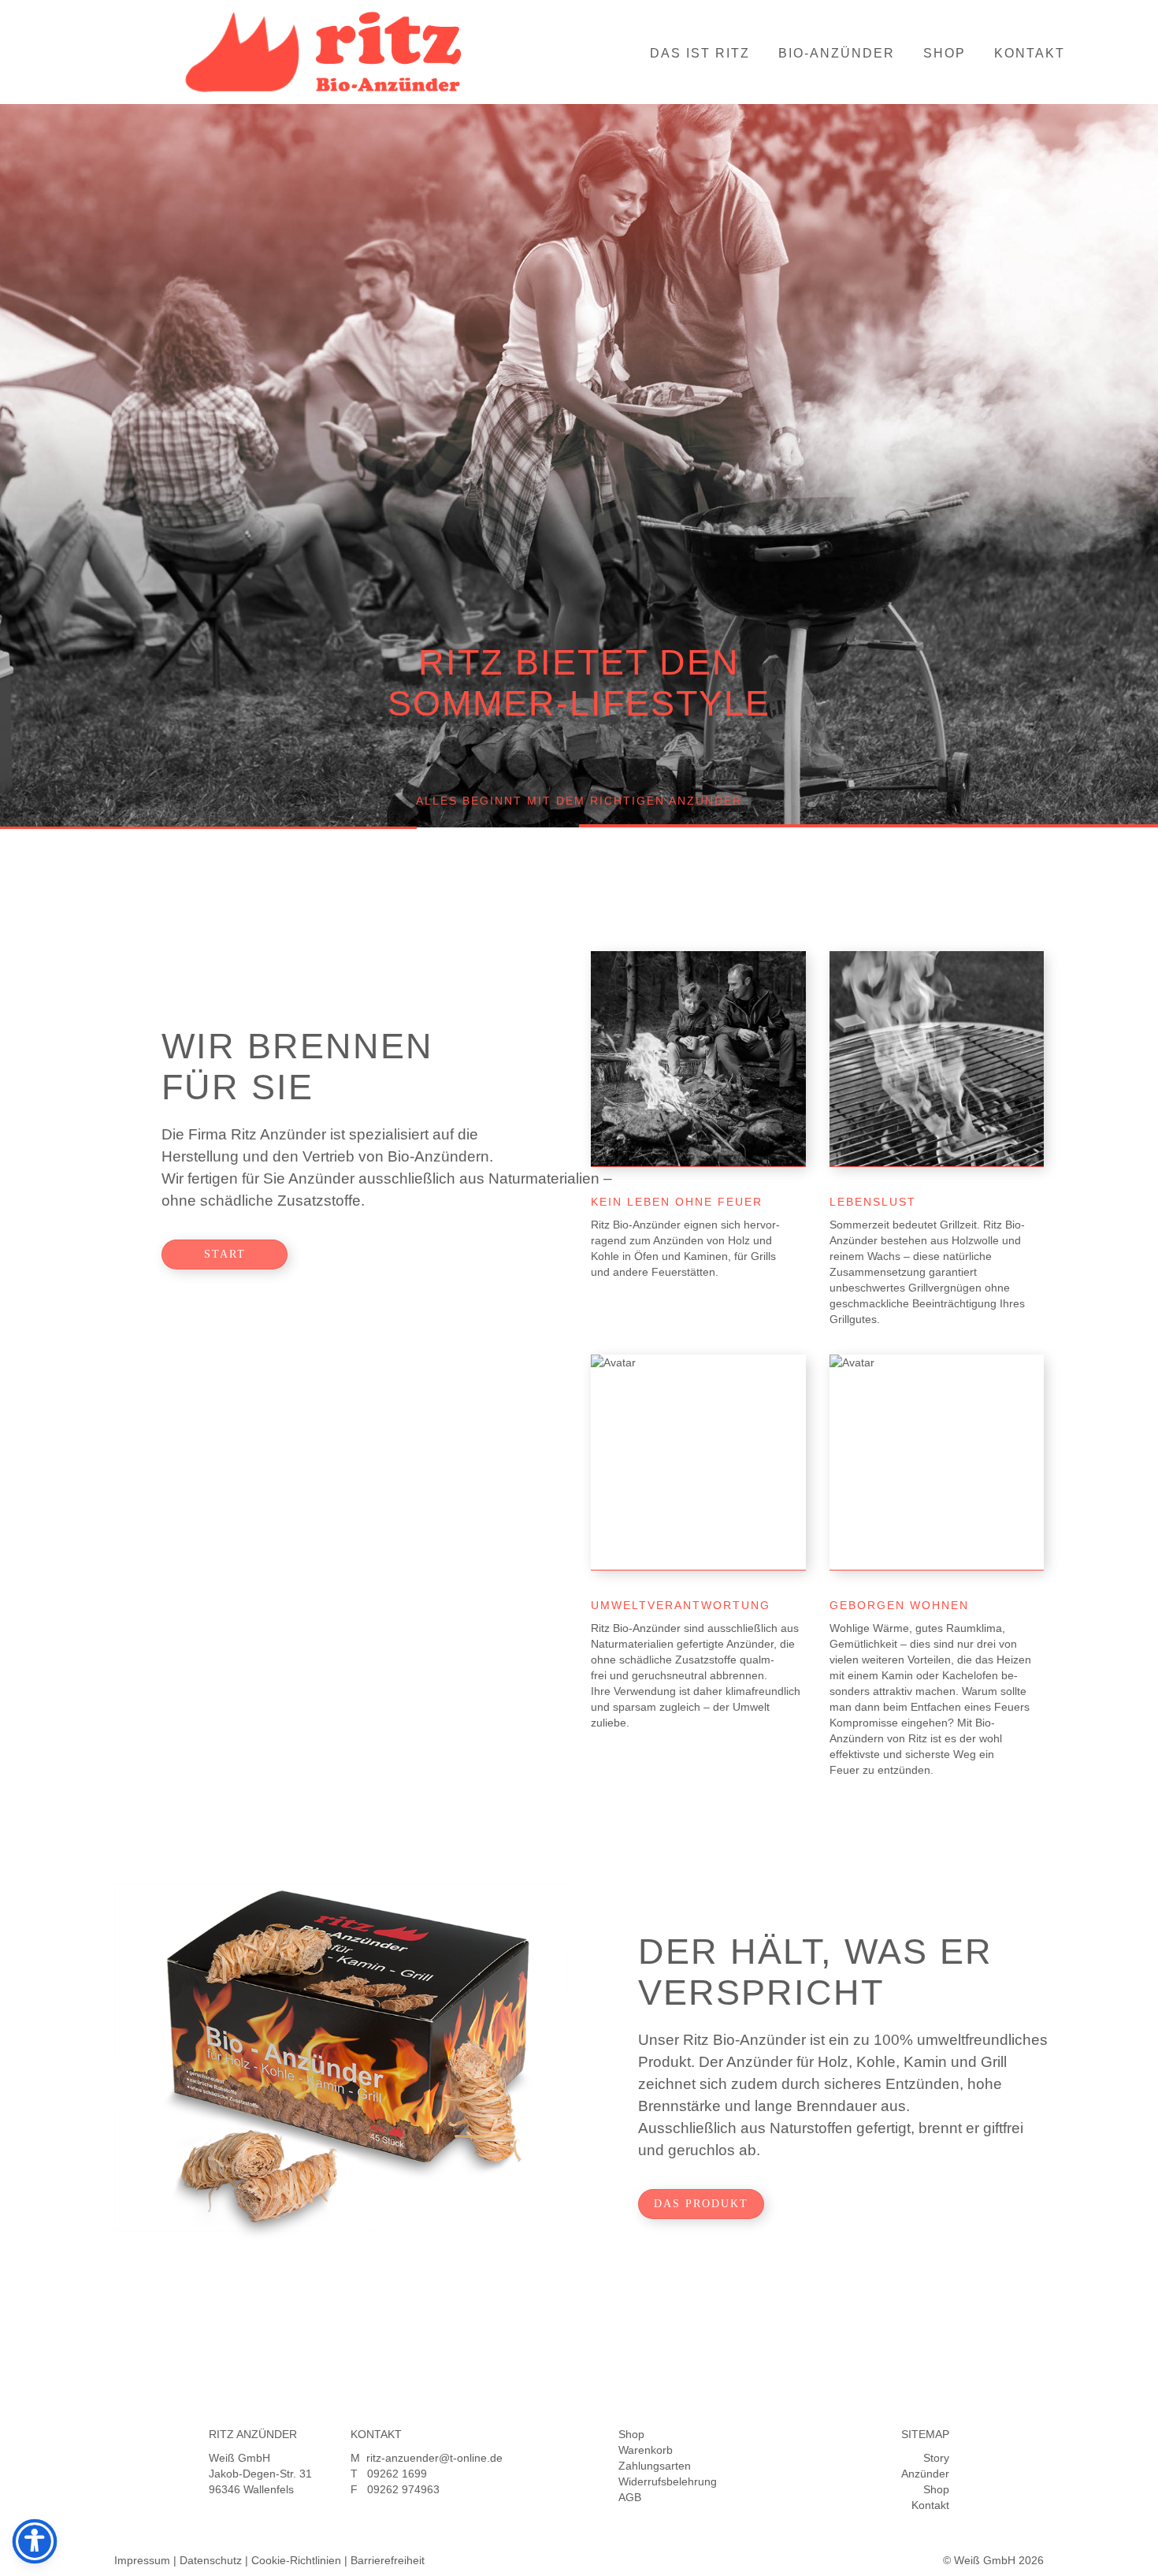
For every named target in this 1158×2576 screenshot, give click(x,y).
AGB (630, 2497)
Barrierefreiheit (388, 2560)
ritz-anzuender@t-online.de (434, 2458)
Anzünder (925, 2474)
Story (936, 2458)
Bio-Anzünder (837, 53)
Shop (945, 53)
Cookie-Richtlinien (296, 2560)
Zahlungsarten (655, 2466)
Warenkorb (646, 2450)
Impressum (142, 2560)
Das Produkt (701, 2204)
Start (225, 1254)
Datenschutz (211, 2560)
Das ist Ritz (700, 53)
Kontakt (1030, 53)
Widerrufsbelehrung (668, 2481)
